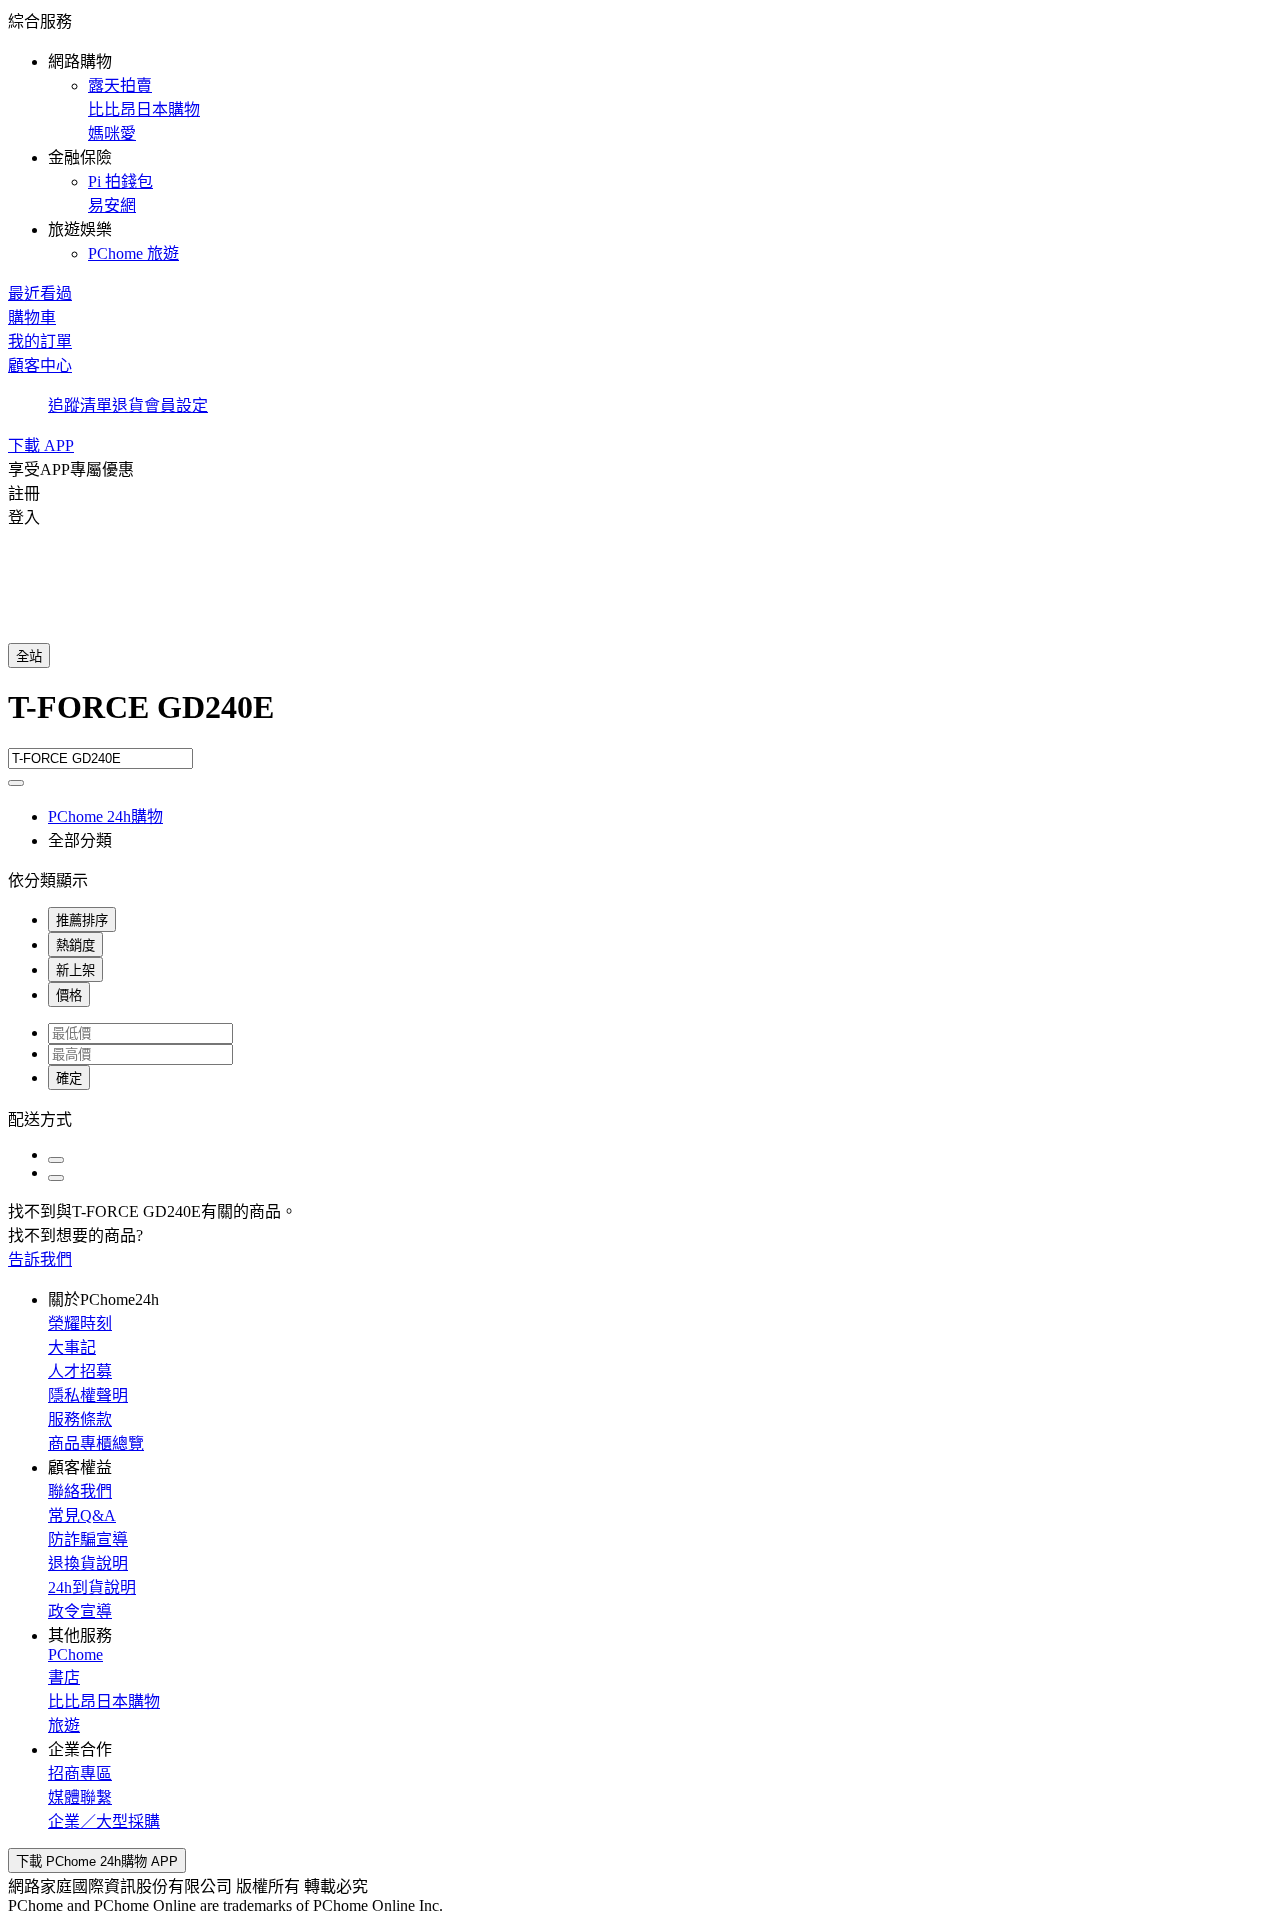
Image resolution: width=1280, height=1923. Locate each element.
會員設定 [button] (176, 405)
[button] (640, 136)
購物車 (32, 317)
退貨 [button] (128, 405)
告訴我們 (40, 1259)
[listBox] (640, 1118)
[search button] (16, 783)
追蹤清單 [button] (80, 405)
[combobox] (640, 718)
